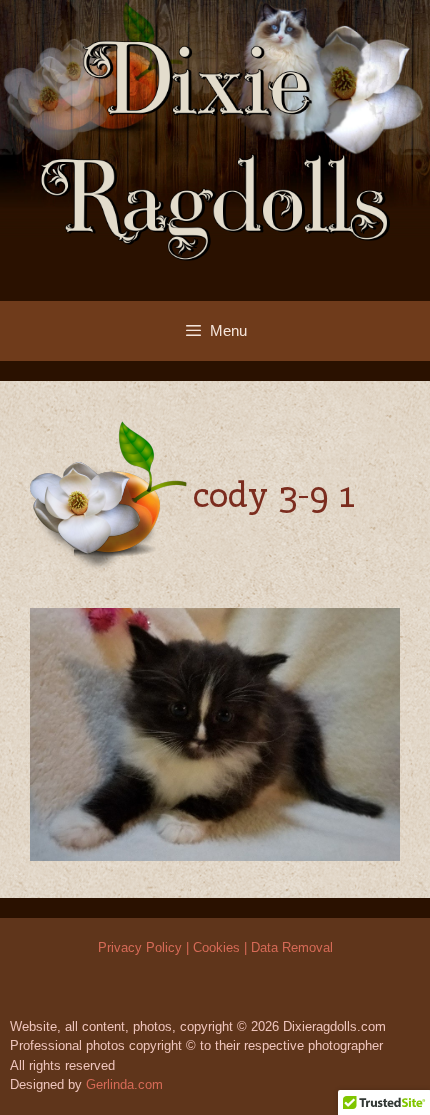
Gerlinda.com (124, 1084)
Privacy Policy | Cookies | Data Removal (215, 947)
